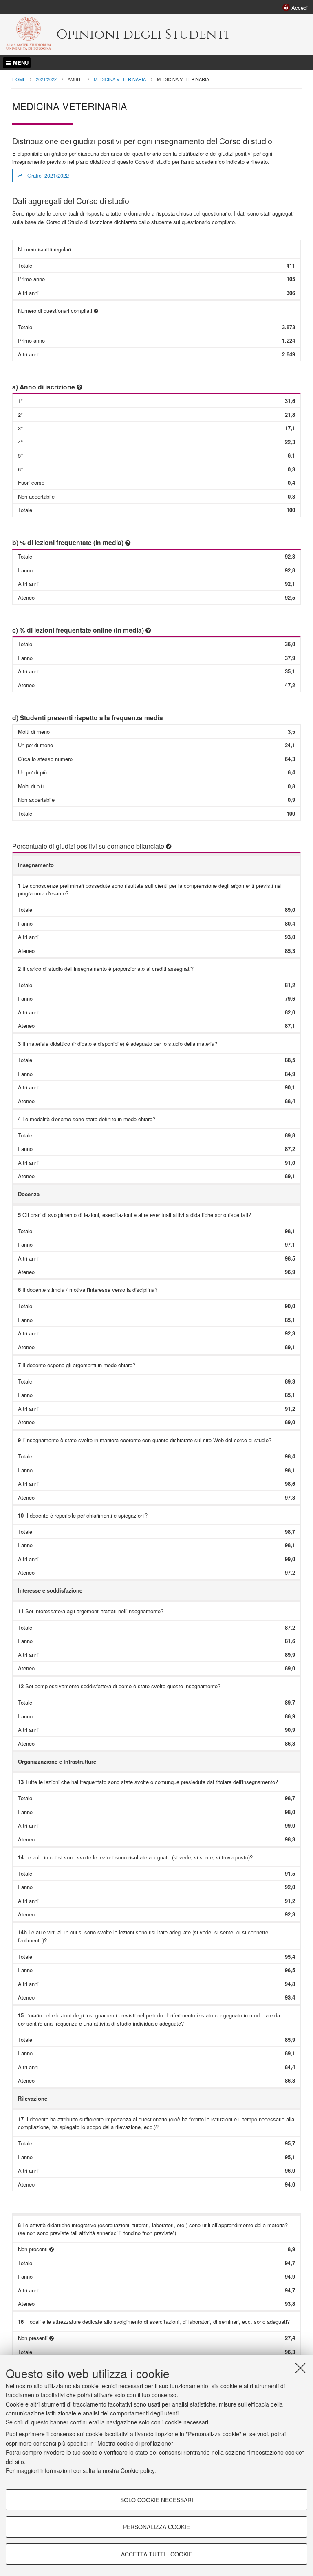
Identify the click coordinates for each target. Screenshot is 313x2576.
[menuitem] (295, 7)
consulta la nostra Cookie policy (114, 2470)
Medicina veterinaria (120, 79)
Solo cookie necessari (157, 2500)
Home (19, 79)
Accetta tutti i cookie (157, 2554)
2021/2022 (46, 79)
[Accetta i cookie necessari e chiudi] (300, 2368)
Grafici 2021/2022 (47, 175)
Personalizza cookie (156, 2527)
